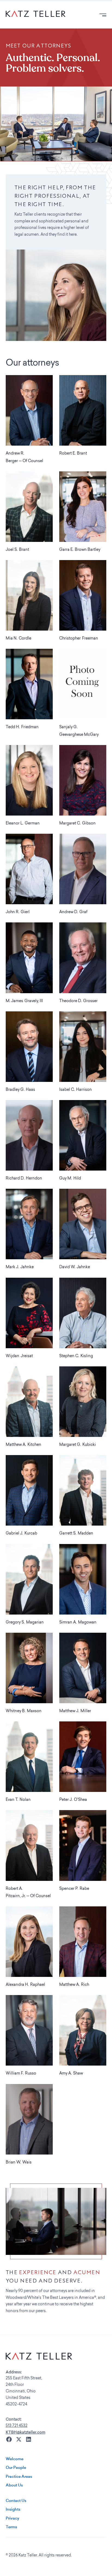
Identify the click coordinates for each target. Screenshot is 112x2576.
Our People (16, 2468)
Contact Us (16, 2501)
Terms (11, 2527)
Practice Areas (19, 2476)
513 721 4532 (17, 2426)
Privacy (13, 2518)
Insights (13, 2509)
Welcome (15, 2459)
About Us (14, 2485)
